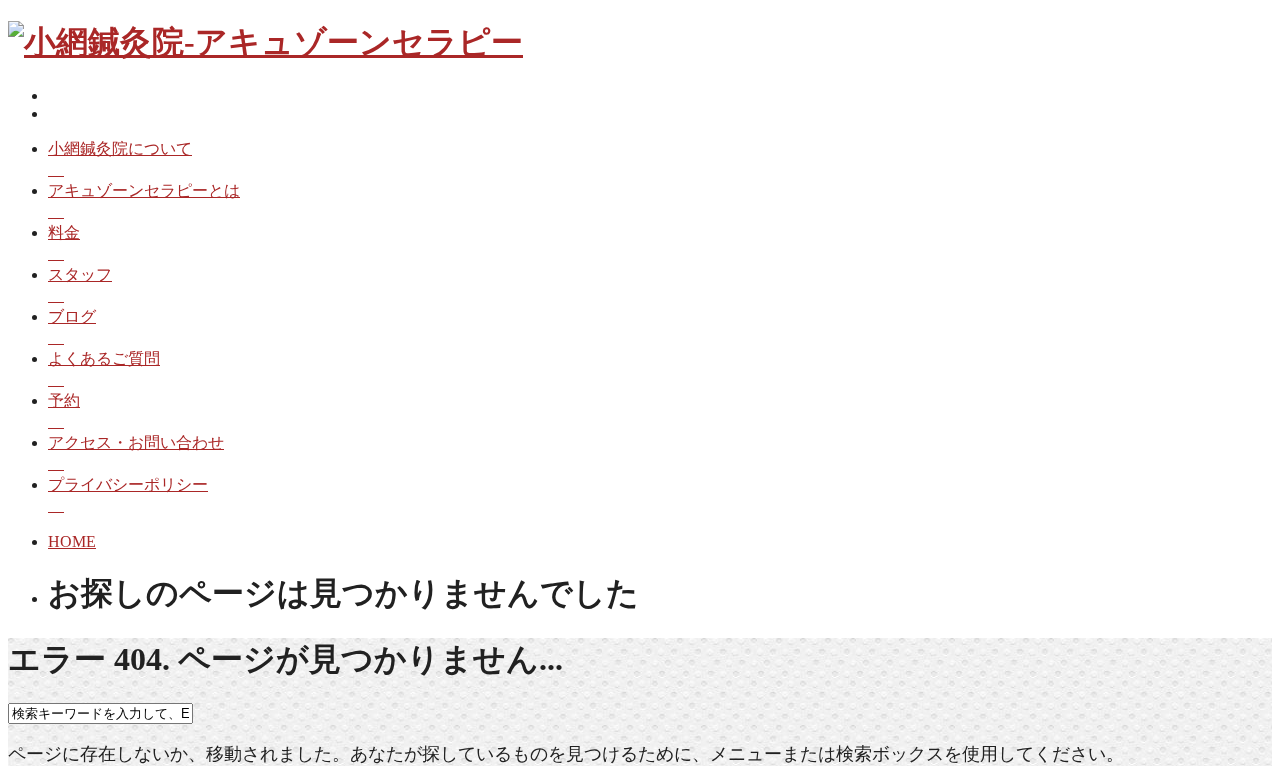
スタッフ (80, 274)
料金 (64, 232)
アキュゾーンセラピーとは (144, 190)
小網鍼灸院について (120, 148)
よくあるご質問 (104, 358)
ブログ (72, 316)
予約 (64, 400)
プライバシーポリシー (128, 484)
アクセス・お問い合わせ (136, 442)
